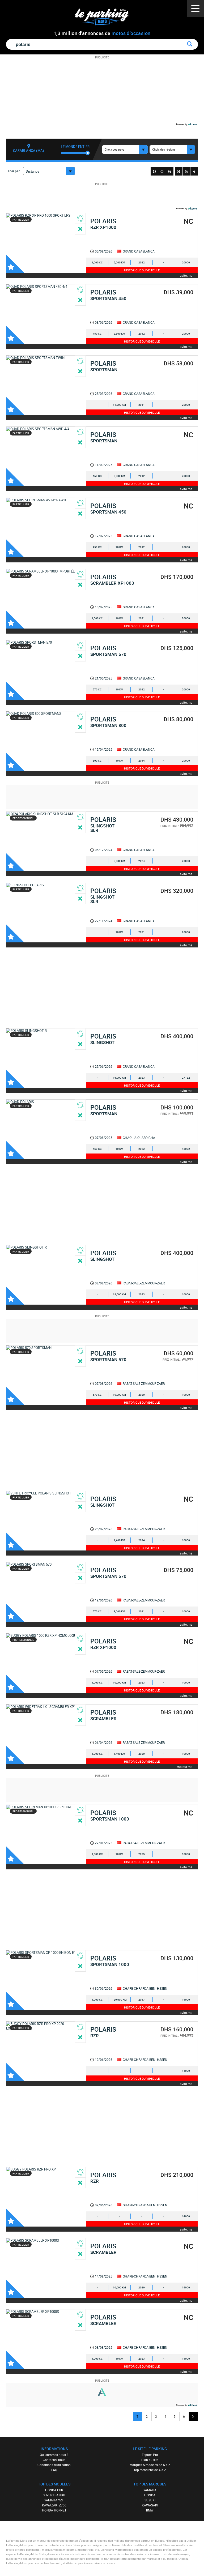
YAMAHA (150, 2490)
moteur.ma (185, 1767)
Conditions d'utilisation (54, 2465)
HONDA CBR (54, 2490)
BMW (150, 2510)
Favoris (15, 264)
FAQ (54, 2470)
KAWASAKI (150, 2505)
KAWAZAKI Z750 (54, 2505)
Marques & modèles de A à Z (150, 2465)
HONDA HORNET (54, 2510)
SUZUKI (150, 2500)
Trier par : (14, 171)
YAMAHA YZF (54, 2500)
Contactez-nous (54, 2460)
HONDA (150, 2495)
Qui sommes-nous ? (54, 2455)
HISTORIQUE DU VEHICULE (142, 270)
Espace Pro (150, 2455)
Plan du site (150, 2460)
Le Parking (105, 18)
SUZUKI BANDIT (54, 2495)
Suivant (193, 2417)
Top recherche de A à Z (150, 2470)
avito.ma (186, 275)
